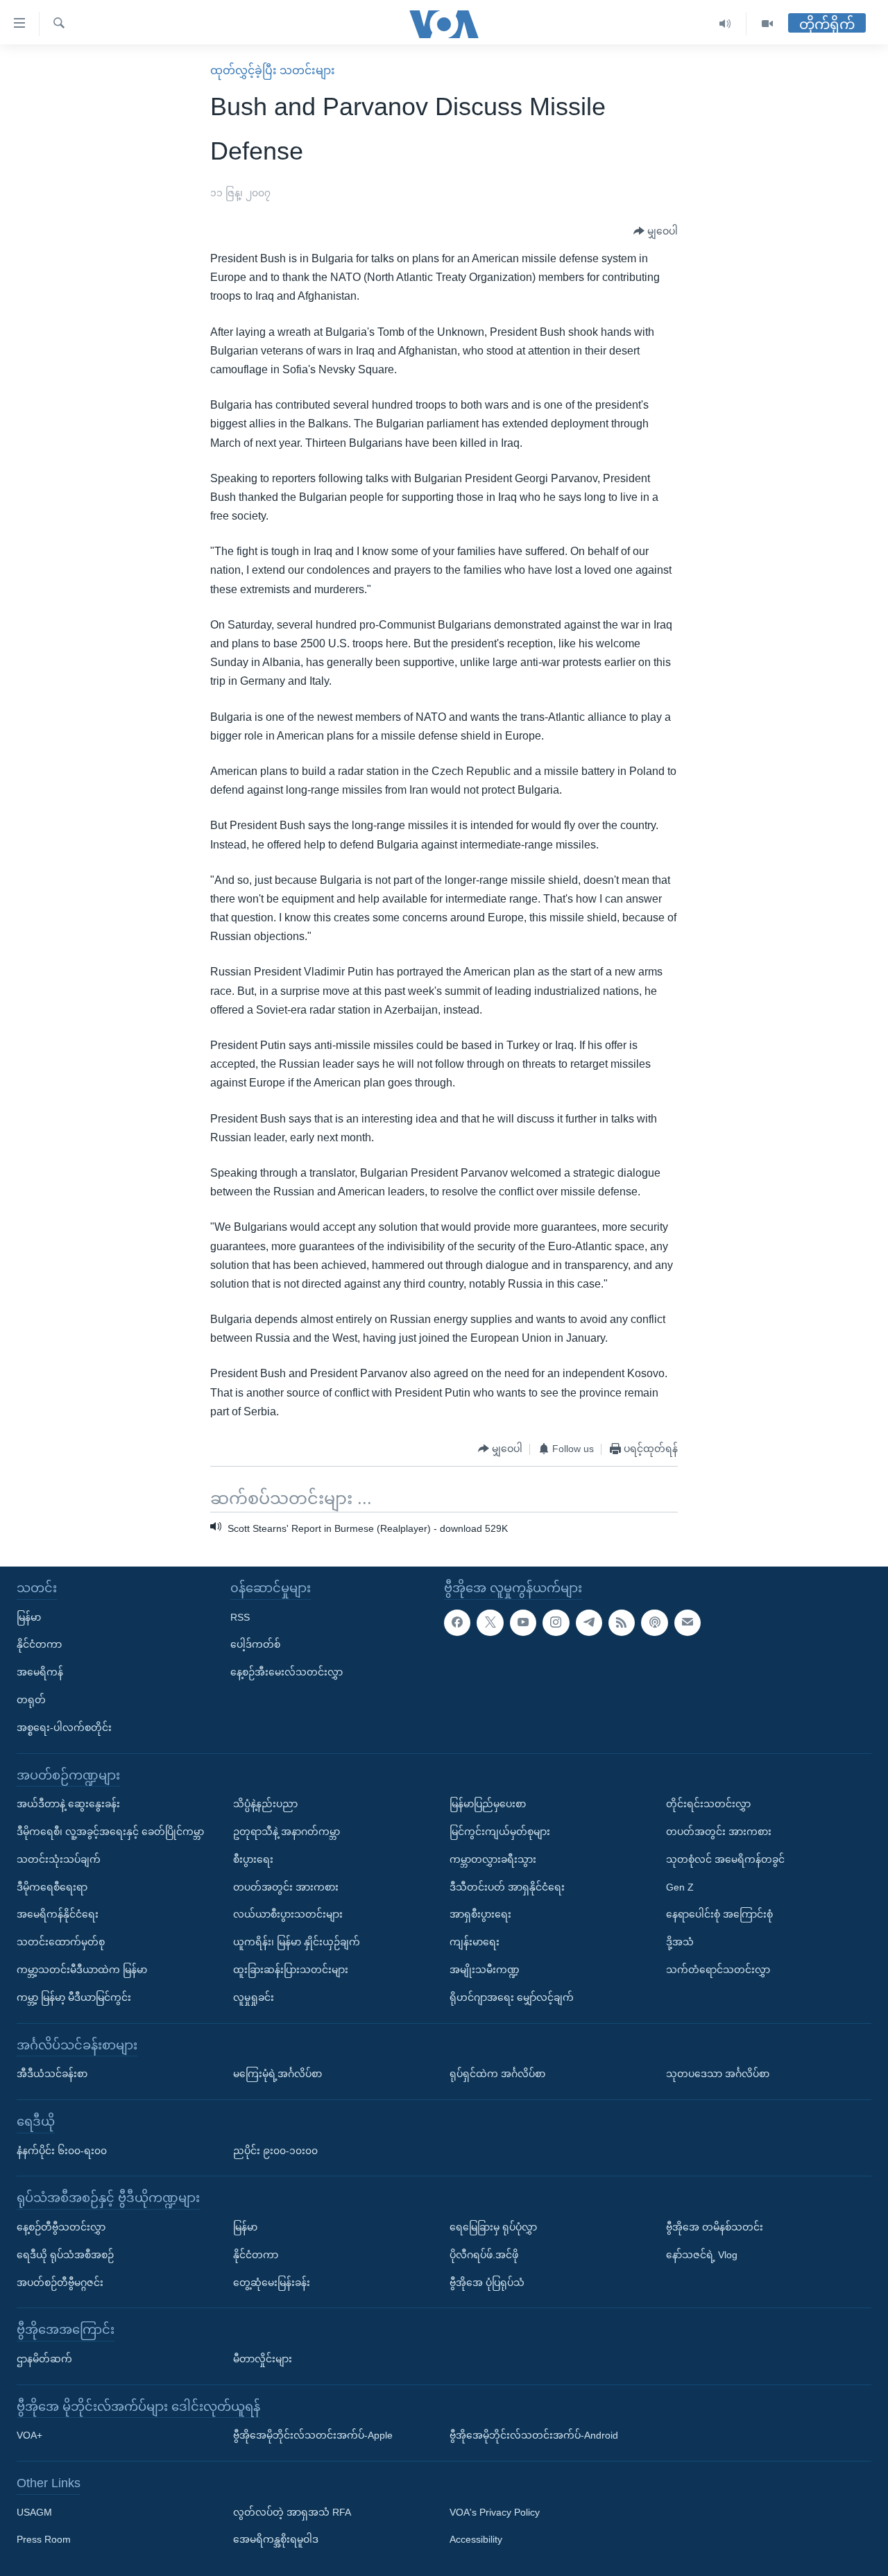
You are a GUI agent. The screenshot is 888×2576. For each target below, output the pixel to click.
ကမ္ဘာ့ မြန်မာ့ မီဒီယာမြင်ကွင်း (74, 1997)
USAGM (34, 2512)
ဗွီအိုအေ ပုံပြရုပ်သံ (487, 2282)
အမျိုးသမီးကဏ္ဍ (485, 1970)
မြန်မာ (29, 1617)
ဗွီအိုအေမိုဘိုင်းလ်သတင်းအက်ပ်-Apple (313, 2435)
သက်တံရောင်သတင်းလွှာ (718, 1970)
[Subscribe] (688, 1622)
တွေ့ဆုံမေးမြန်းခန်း (272, 2282)
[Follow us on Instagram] (556, 1622)
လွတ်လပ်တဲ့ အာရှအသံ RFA (292, 2512)
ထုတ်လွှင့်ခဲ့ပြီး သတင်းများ (273, 70)
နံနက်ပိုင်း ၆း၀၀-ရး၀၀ (62, 2150)
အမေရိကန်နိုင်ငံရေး (58, 1914)
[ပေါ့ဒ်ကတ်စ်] (654, 1622)
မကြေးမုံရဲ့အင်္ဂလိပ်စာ (277, 2074)
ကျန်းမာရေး (475, 1942)
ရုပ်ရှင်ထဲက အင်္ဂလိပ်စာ (497, 2074)
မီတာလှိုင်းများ (263, 2359)
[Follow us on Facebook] (457, 1622)
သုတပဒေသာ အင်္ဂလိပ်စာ (718, 2074)
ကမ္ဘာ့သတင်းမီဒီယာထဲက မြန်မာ (82, 1970)
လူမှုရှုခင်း (254, 1997)
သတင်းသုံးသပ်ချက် (59, 1859)
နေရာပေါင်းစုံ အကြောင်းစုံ (719, 1914)
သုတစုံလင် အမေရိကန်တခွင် (725, 1859)
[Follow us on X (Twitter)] (490, 1622)
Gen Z (680, 1886)
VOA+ (29, 2435)
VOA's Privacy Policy (495, 2512)
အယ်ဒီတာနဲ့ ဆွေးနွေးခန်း (68, 1804)
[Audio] (725, 24)
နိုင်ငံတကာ (39, 1644)
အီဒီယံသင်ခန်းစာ (52, 2074)
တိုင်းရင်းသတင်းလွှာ (708, 1804)
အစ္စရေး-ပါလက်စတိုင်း (64, 1728)
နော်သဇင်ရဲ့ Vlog (702, 2255)
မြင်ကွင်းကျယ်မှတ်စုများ (500, 1832)
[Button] (656, 232)
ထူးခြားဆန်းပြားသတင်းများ (291, 1970)
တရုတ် (31, 1700)
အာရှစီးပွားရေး (480, 1914)
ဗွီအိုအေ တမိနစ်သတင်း (715, 2227)
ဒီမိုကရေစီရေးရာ (52, 1886)
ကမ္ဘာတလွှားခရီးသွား (493, 1859)
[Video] (767, 24)
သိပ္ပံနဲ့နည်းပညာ (265, 1804)
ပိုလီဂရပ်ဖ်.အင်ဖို (484, 2255)
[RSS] (622, 1622)
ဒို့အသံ (680, 1942)
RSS (240, 1617)
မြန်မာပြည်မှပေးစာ (488, 1804)
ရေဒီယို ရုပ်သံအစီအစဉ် (65, 2255)
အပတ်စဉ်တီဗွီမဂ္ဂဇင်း (60, 2282)
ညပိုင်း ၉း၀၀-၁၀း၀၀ (275, 2150)
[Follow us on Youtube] (523, 1622)
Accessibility (476, 2539)
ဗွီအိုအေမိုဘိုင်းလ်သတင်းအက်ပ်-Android (534, 2435)
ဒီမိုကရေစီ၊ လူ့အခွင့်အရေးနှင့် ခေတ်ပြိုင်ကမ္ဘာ (110, 1832)
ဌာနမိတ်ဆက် (44, 2359)
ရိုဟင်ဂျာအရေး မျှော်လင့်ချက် (512, 1997)
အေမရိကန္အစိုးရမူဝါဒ (276, 2539)
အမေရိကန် (40, 1672)
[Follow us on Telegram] (589, 1622)
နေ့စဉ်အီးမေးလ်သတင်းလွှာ (287, 1672)
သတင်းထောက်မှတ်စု (61, 1942)
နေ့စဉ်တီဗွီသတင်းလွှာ (61, 2227)
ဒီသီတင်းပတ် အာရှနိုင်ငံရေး (507, 1886)
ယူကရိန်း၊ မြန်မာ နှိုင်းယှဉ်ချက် (297, 1942)
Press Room (44, 2539)
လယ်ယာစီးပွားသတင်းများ (288, 1914)
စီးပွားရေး (253, 1859)
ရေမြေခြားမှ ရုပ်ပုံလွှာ (493, 2227)
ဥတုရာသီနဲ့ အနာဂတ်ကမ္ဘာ (287, 1832)
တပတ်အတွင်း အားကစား (286, 1886)
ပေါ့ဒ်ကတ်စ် (255, 1644)
